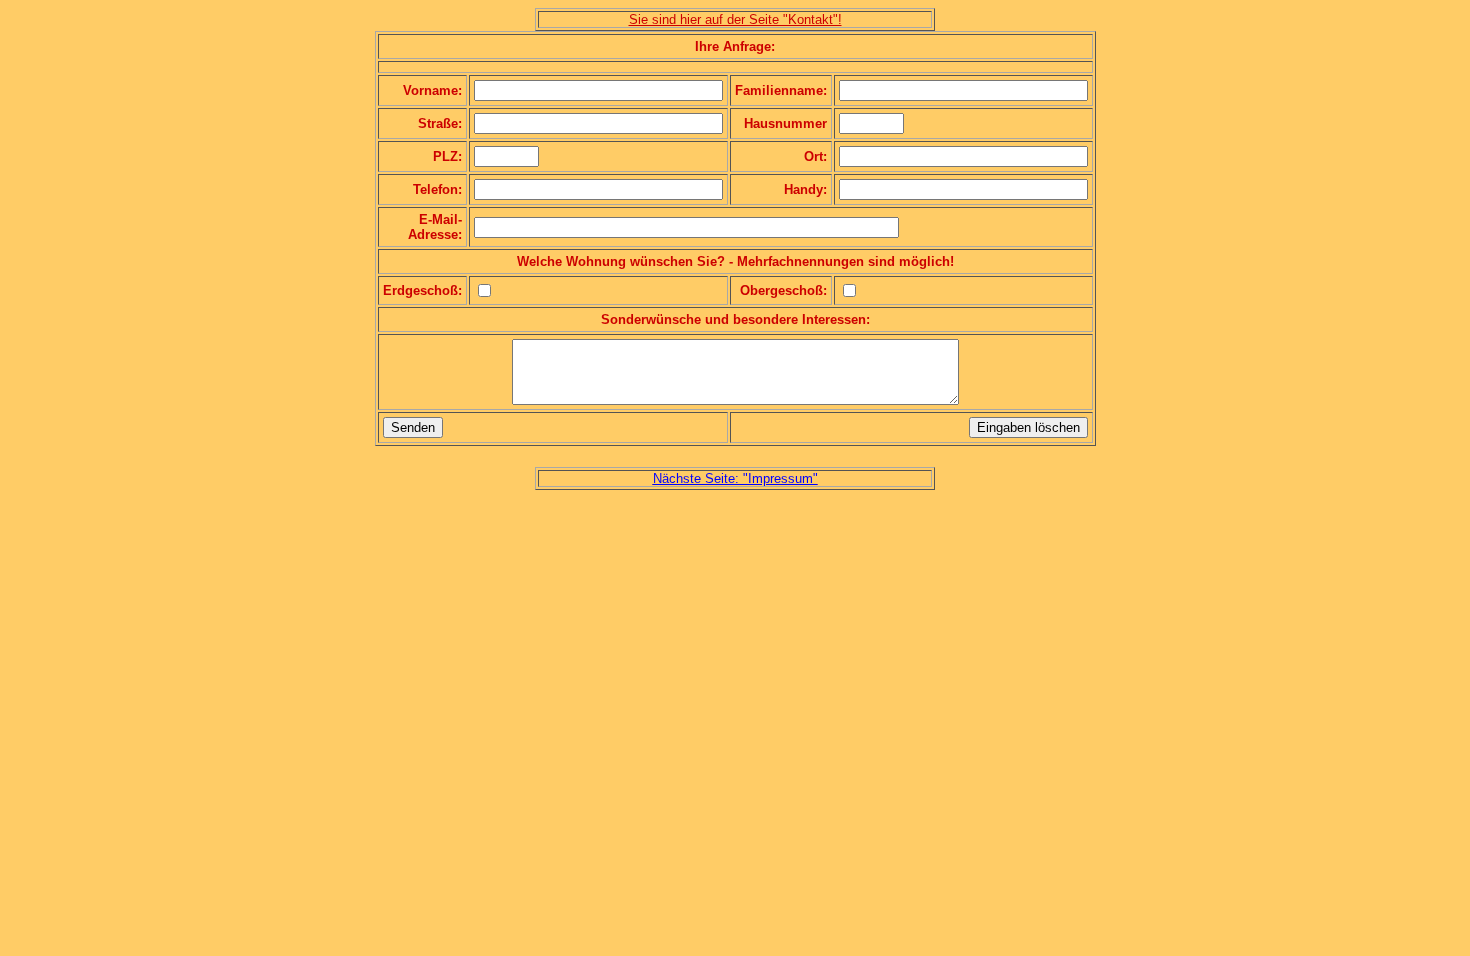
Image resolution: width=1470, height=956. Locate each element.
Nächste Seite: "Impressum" (735, 478)
